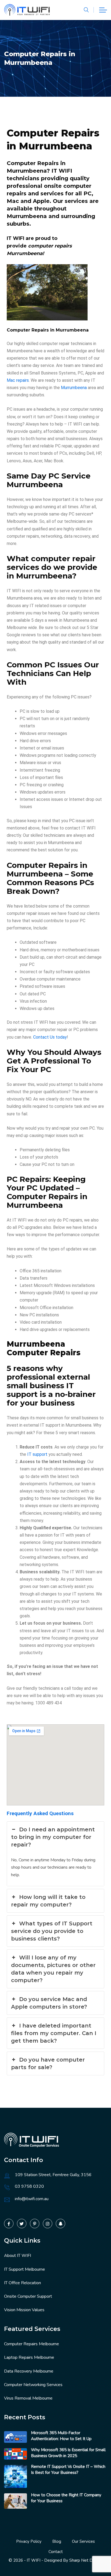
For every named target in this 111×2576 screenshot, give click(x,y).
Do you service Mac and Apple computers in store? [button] (49, 2003)
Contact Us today (50, 1037)
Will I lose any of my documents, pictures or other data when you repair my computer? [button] (53, 1969)
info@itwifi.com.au (32, 2199)
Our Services (83, 2541)
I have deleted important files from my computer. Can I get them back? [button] (54, 2033)
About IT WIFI (18, 2256)
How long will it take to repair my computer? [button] (48, 1901)
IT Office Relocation (22, 2283)
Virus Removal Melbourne (28, 2398)
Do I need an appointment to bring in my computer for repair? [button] (53, 1837)
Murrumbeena (74, 388)
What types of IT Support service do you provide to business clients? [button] (52, 1931)
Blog (57, 2541)
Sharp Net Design (86, 2560)
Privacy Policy (29, 2541)
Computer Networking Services (33, 2385)
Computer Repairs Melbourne (32, 2344)
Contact (56, 2552)
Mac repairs (18, 380)
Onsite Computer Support (28, 2296)
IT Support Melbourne (25, 2269)
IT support (37, 1454)
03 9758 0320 (29, 2186)
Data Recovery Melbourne (29, 2371)
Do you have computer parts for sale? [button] (48, 2063)
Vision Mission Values (24, 2310)
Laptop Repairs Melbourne (29, 2357)
